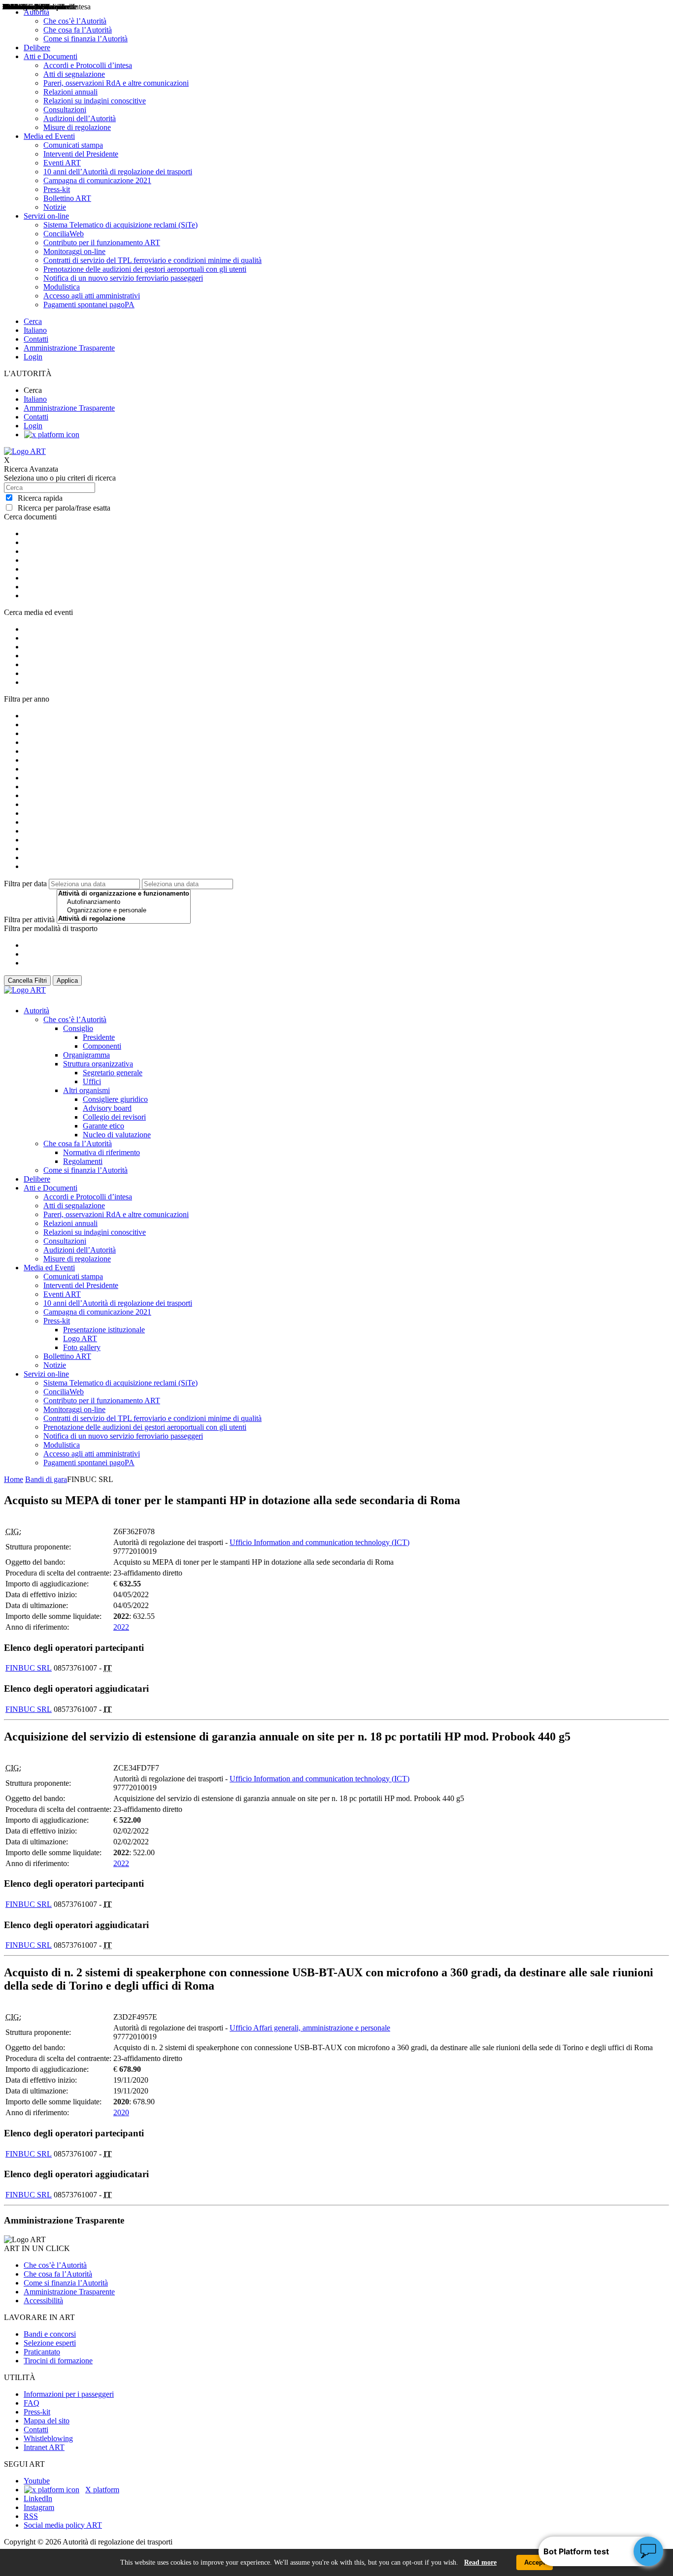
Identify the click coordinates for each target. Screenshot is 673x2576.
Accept (535, 2562)
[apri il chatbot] (648, 2551)
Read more (480, 2562)
